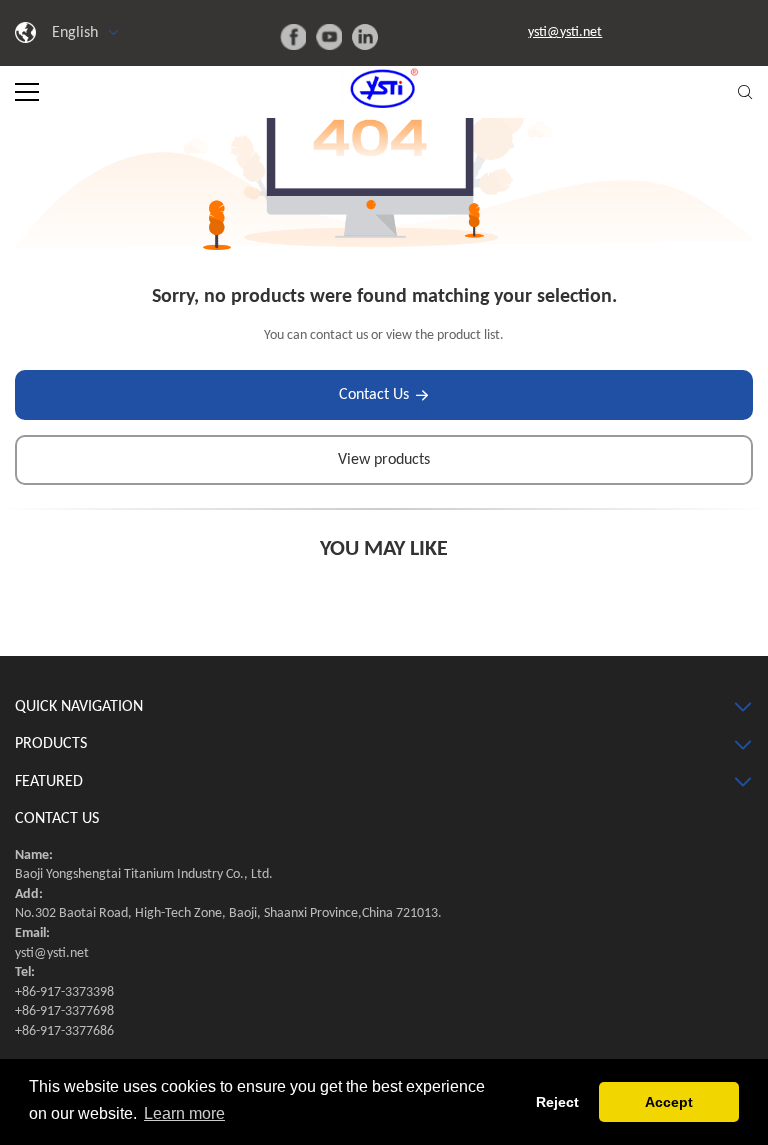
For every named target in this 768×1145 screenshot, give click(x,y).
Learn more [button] (184, 1113)
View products (384, 460)
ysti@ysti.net (565, 32)
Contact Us (374, 395)
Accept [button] (669, 1102)
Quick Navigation (79, 707)
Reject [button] (557, 1102)
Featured (49, 782)
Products (51, 744)
